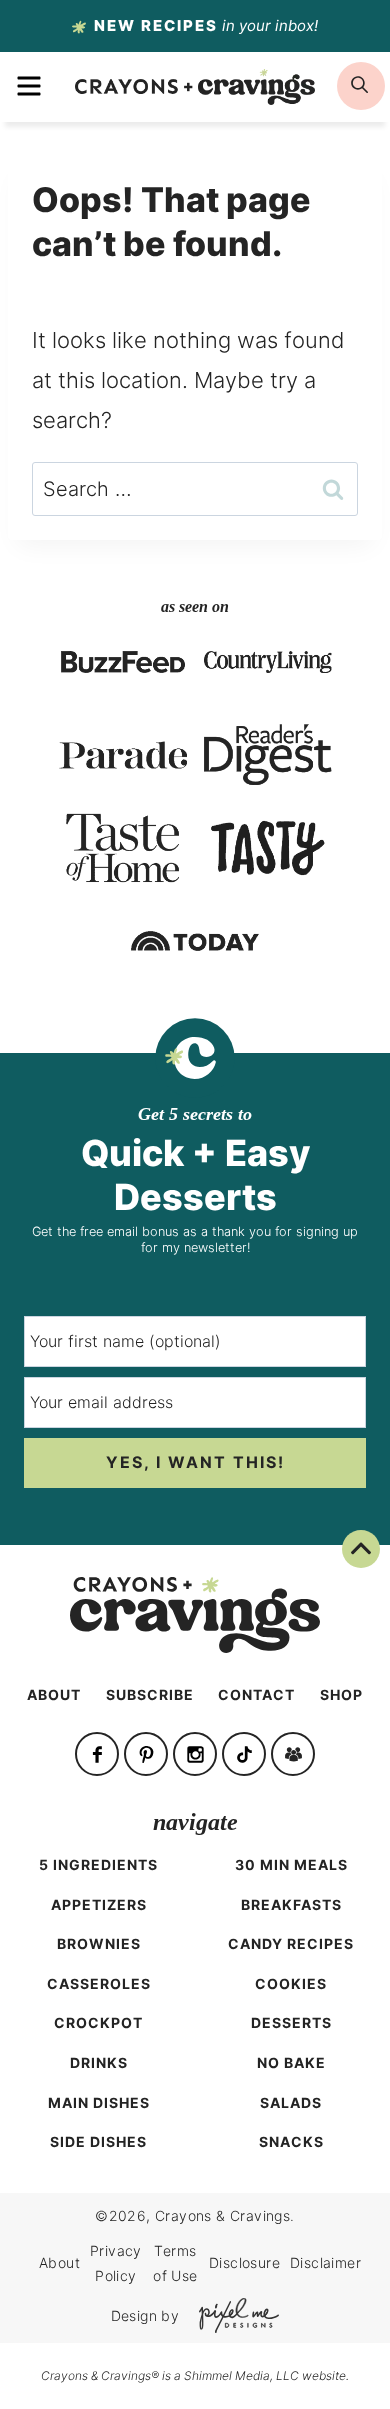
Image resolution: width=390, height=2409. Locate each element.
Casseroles (99, 1983)
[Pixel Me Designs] (234, 2315)
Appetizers (99, 1904)
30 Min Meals (291, 1864)
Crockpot (98, 2022)
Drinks (99, 2062)
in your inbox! (206, 25)
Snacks (291, 2141)
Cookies (291, 1983)
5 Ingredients (98, 1864)
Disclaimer (325, 2262)
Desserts (291, 2022)
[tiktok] (244, 1754)
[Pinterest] (146, 1754)
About (54, 1694)
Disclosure (244, 2262)
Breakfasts (291, 1904)
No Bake (291, 2062)
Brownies (99, 1943)
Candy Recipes (291, 1943)
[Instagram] (195, 1754)
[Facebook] (97, 1754)
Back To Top (342, 1563)
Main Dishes (99, 2102)
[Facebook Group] (293, 1754)
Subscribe (150, 1694)
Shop (341, 1694)
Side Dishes (98, 2141)
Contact (256, 1694)
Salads (291, 2102)
